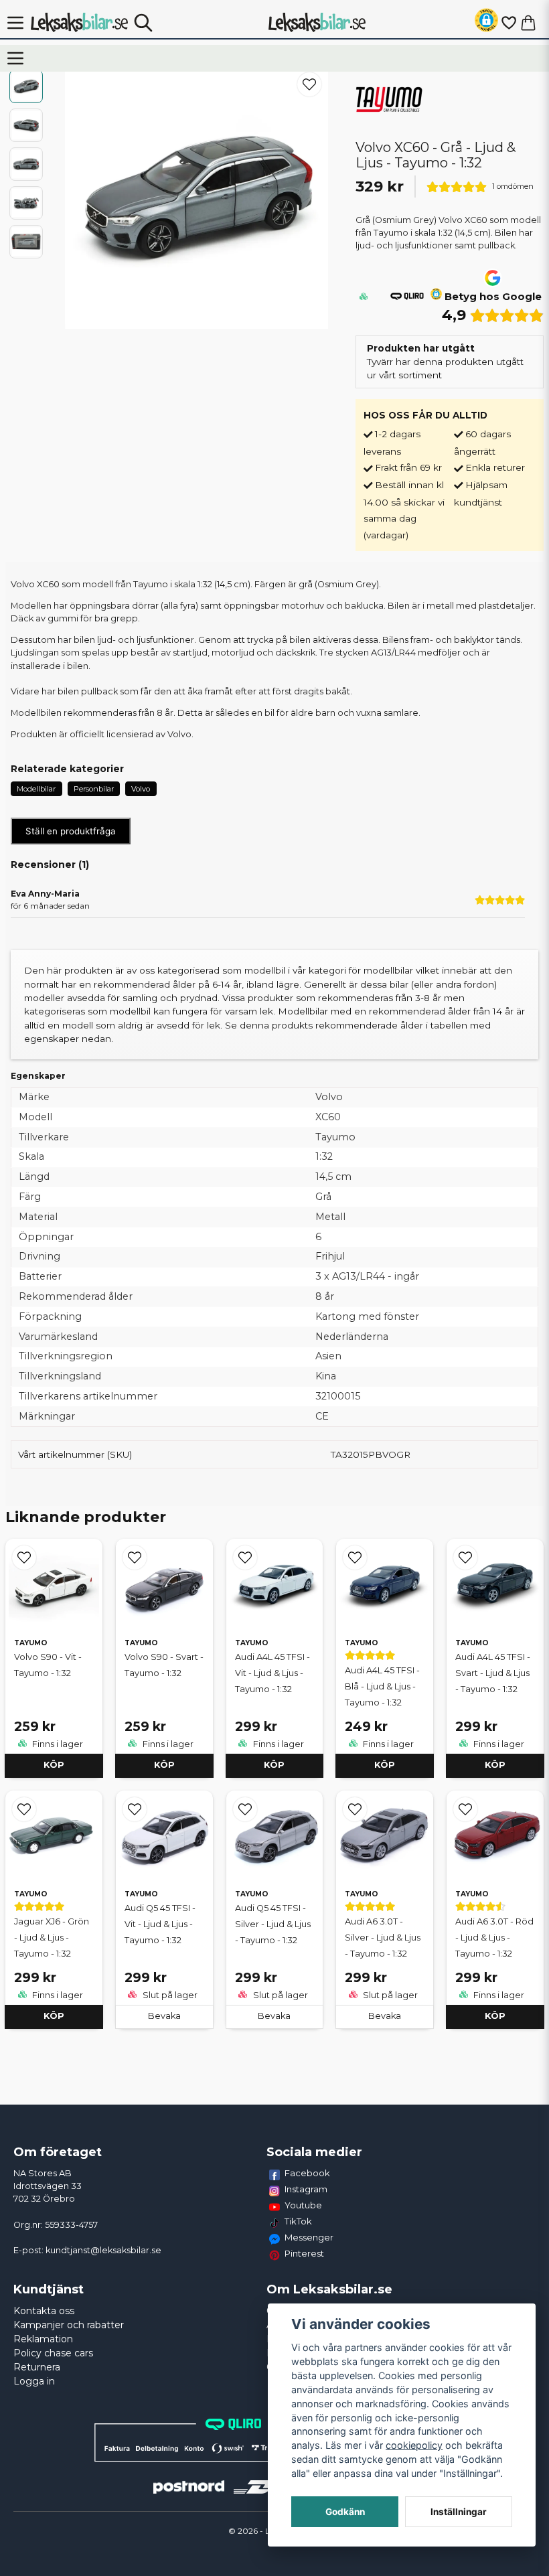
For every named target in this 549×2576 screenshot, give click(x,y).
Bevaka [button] (164, 2016)
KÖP (54, 1765)
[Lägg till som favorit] (508, 23)
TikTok (298, 2221)
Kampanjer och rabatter (69, 2325)
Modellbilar (36, 789)
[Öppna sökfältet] (143, 23)
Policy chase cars (53, 2353)
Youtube (303, 2205)
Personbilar (94, 789)
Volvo (141, 789)
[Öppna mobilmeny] (15, 23)
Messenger (309, 2237)
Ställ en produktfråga (71, 831)
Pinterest (304, 2253)
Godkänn (345, 2512)
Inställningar (459, 2512)
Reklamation (43, 2339)
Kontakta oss (44, 2311)
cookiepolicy (414, 2445)
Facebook (307, 2173)
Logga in (34, 2381)
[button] (486, 22)
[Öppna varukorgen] (528, 23)
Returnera (37, 2367)
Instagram (306, 2189)
